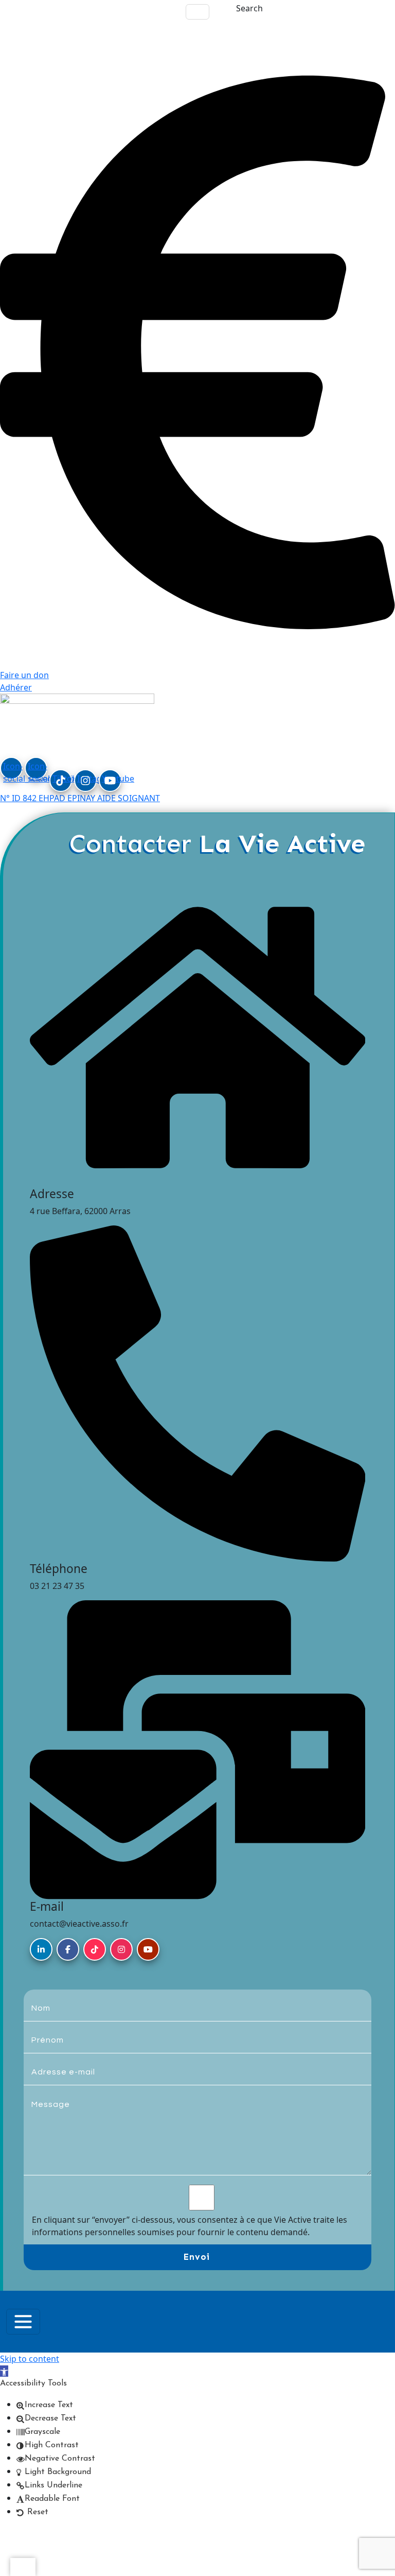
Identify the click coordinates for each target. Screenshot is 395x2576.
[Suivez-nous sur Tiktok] (95, 1949)
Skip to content (30, 2359)
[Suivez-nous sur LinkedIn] (41, 1949)
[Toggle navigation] (197, 12)
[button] (4, 2371)
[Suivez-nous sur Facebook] (68, 1949)
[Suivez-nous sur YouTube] (148, 1949)
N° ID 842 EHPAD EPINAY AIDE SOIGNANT (80, 798)
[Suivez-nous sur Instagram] (121, 1949)
